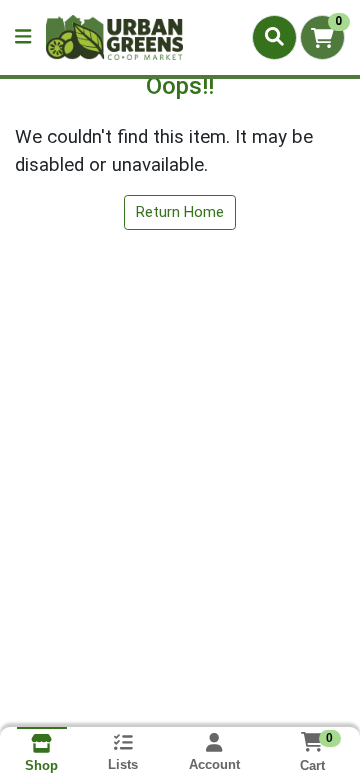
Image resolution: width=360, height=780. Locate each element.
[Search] (274, 37)
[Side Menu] (23, 37)
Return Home (180, 212)
